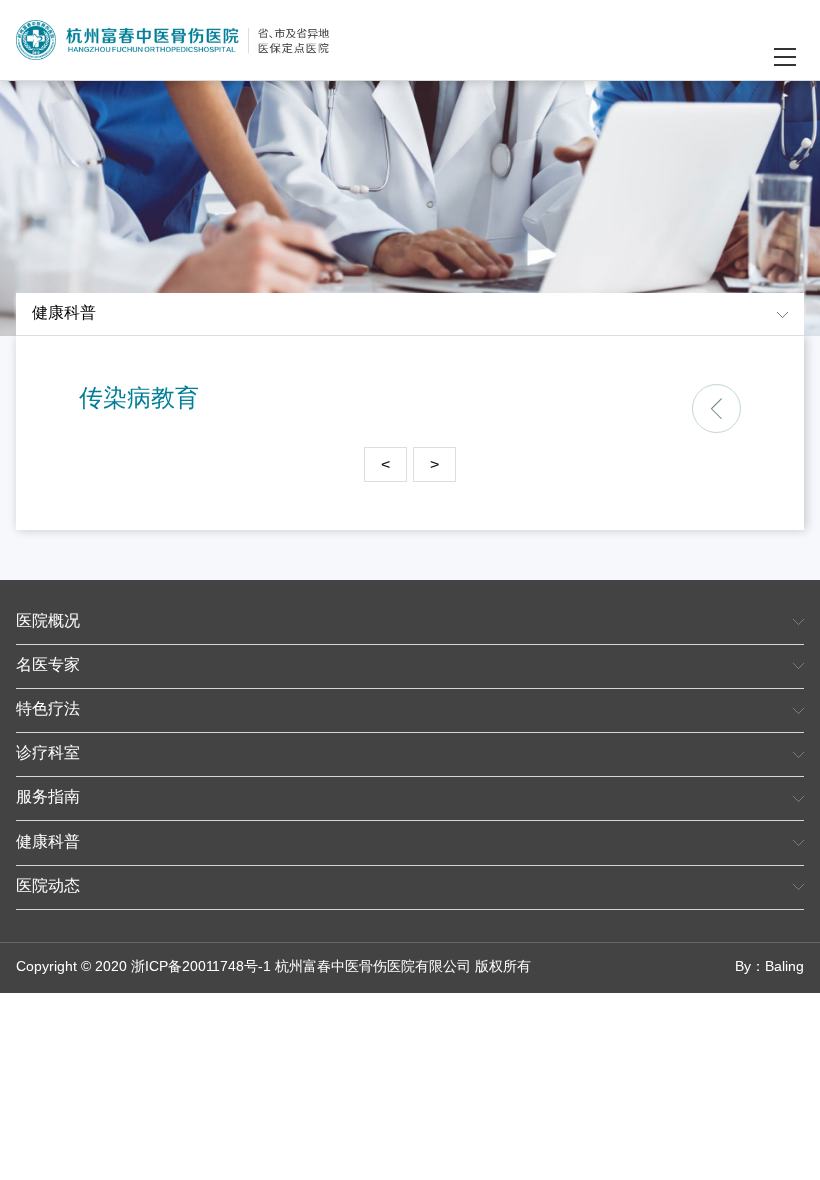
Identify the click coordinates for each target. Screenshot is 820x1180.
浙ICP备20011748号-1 (201, 967)
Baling (784, 967)
